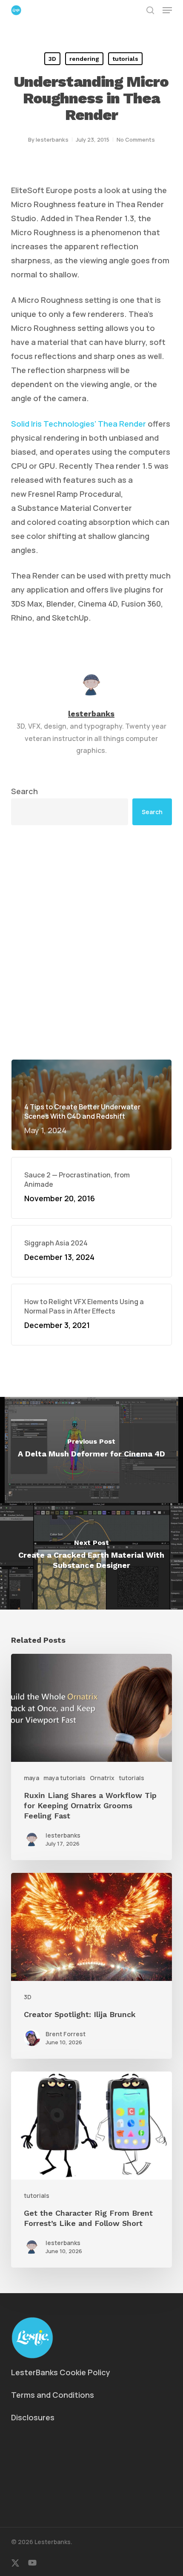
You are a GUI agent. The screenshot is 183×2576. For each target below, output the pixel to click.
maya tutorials (64, 1778)
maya (31, 1778)
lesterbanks (52, 140)
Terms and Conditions (53, 2395)
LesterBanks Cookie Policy (61, 2372)
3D (52, 59)
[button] (167, 10)
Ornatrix (102, 1778)
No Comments (136, 140)
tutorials (125, 59)
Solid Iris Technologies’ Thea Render (79, 424)
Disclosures (33, 2417)
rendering (84, 59)
